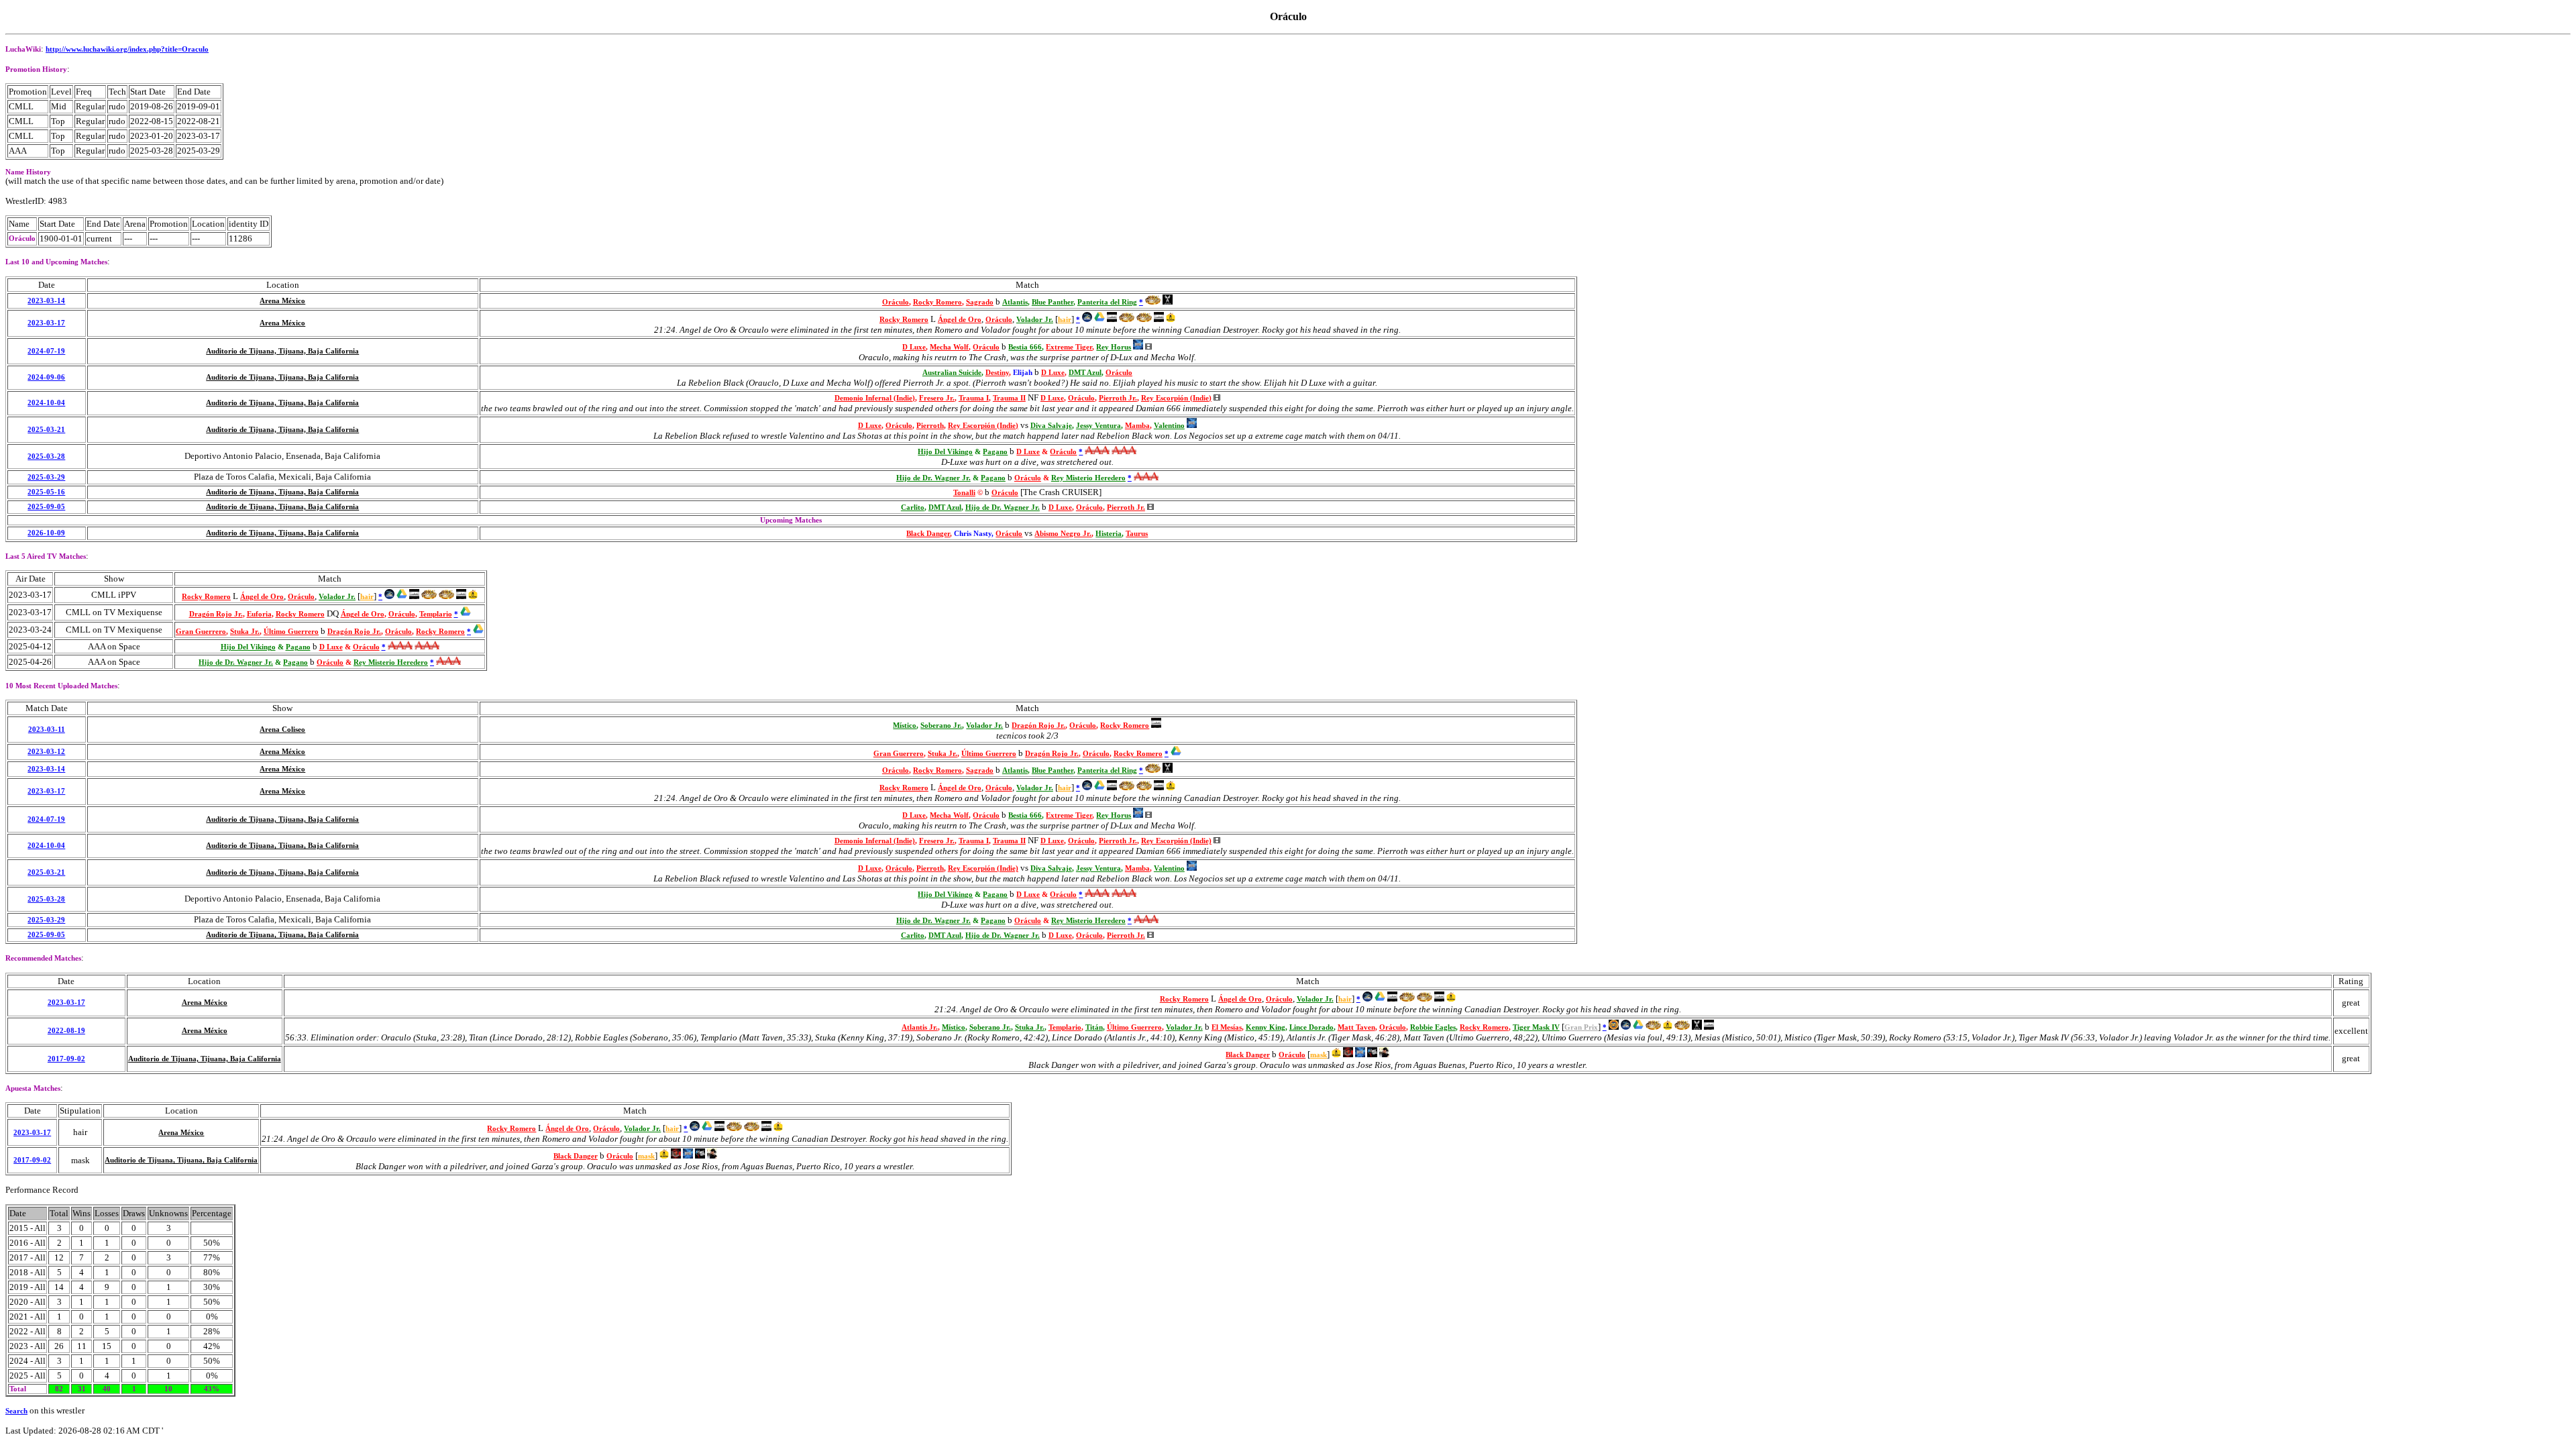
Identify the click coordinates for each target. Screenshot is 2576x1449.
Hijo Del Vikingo (945, 452)
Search (16, 1411)
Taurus (1137, 534)
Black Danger (928, 534)
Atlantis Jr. (920, 1027)
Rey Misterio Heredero (1088, 478)
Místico (905, 726)
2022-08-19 (66, 1031)
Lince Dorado (1311, 1027)
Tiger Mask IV (1536, 1027)
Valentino (1169, 426)
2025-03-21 (46, 430)
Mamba (1137, 426)
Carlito (913, 507)
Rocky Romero (937, 302)
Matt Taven (1356, 1027)
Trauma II (1009, 398)
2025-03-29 (46, 477)
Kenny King (1266, 1027)
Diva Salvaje (1051, 426)
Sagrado (980, 302)
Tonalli (964, 493)
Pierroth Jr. (1118, 398)
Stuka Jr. (245, 632)
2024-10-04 (46, 403)
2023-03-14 (46, 301)
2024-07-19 (46, 351)
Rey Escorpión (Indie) (1176, 398)
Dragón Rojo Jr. (216, 614)
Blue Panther (1053, 302)
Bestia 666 (1025, 347)
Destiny (997, 373)
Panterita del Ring (1107, 302)
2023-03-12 (46, 752)
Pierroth (930, 426)
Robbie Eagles (1433, 1027)
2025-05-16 (46, 492)
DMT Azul (1085, 373)
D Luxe (914, 347)
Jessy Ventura (1098, 426)
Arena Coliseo (282, 730)
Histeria (1109, 534)
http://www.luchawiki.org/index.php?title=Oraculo (127, 49)
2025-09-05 (46, 507)
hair (1065, 320)
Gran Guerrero (201, 632)
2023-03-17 (46, 323)
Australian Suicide (952, 373)
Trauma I (974, 398)
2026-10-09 (46, 533)
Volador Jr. (1035, 320)
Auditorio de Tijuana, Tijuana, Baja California (282, 351)
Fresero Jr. (937, 398)
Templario (436, 614)
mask (1319, 1055)
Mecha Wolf (949, 347)
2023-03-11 (47, 730)
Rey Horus (1114, 347)
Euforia (259, 614)
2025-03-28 (46, 457)
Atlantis (1015, 302)
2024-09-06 (46, 377)
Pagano (995, 452)
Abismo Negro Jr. (1063, 534)
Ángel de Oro (960, 320)
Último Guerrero (291, 632)
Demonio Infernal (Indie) (875, 398)
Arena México (282, 301)
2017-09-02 (66, 1059)
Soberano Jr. (941, 726)
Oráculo (896, 302)
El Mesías (1227, 1027)
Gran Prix (1581, 1027)
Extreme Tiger (1069, 347)
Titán (1094, 1027)
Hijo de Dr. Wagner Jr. (933, 478)
